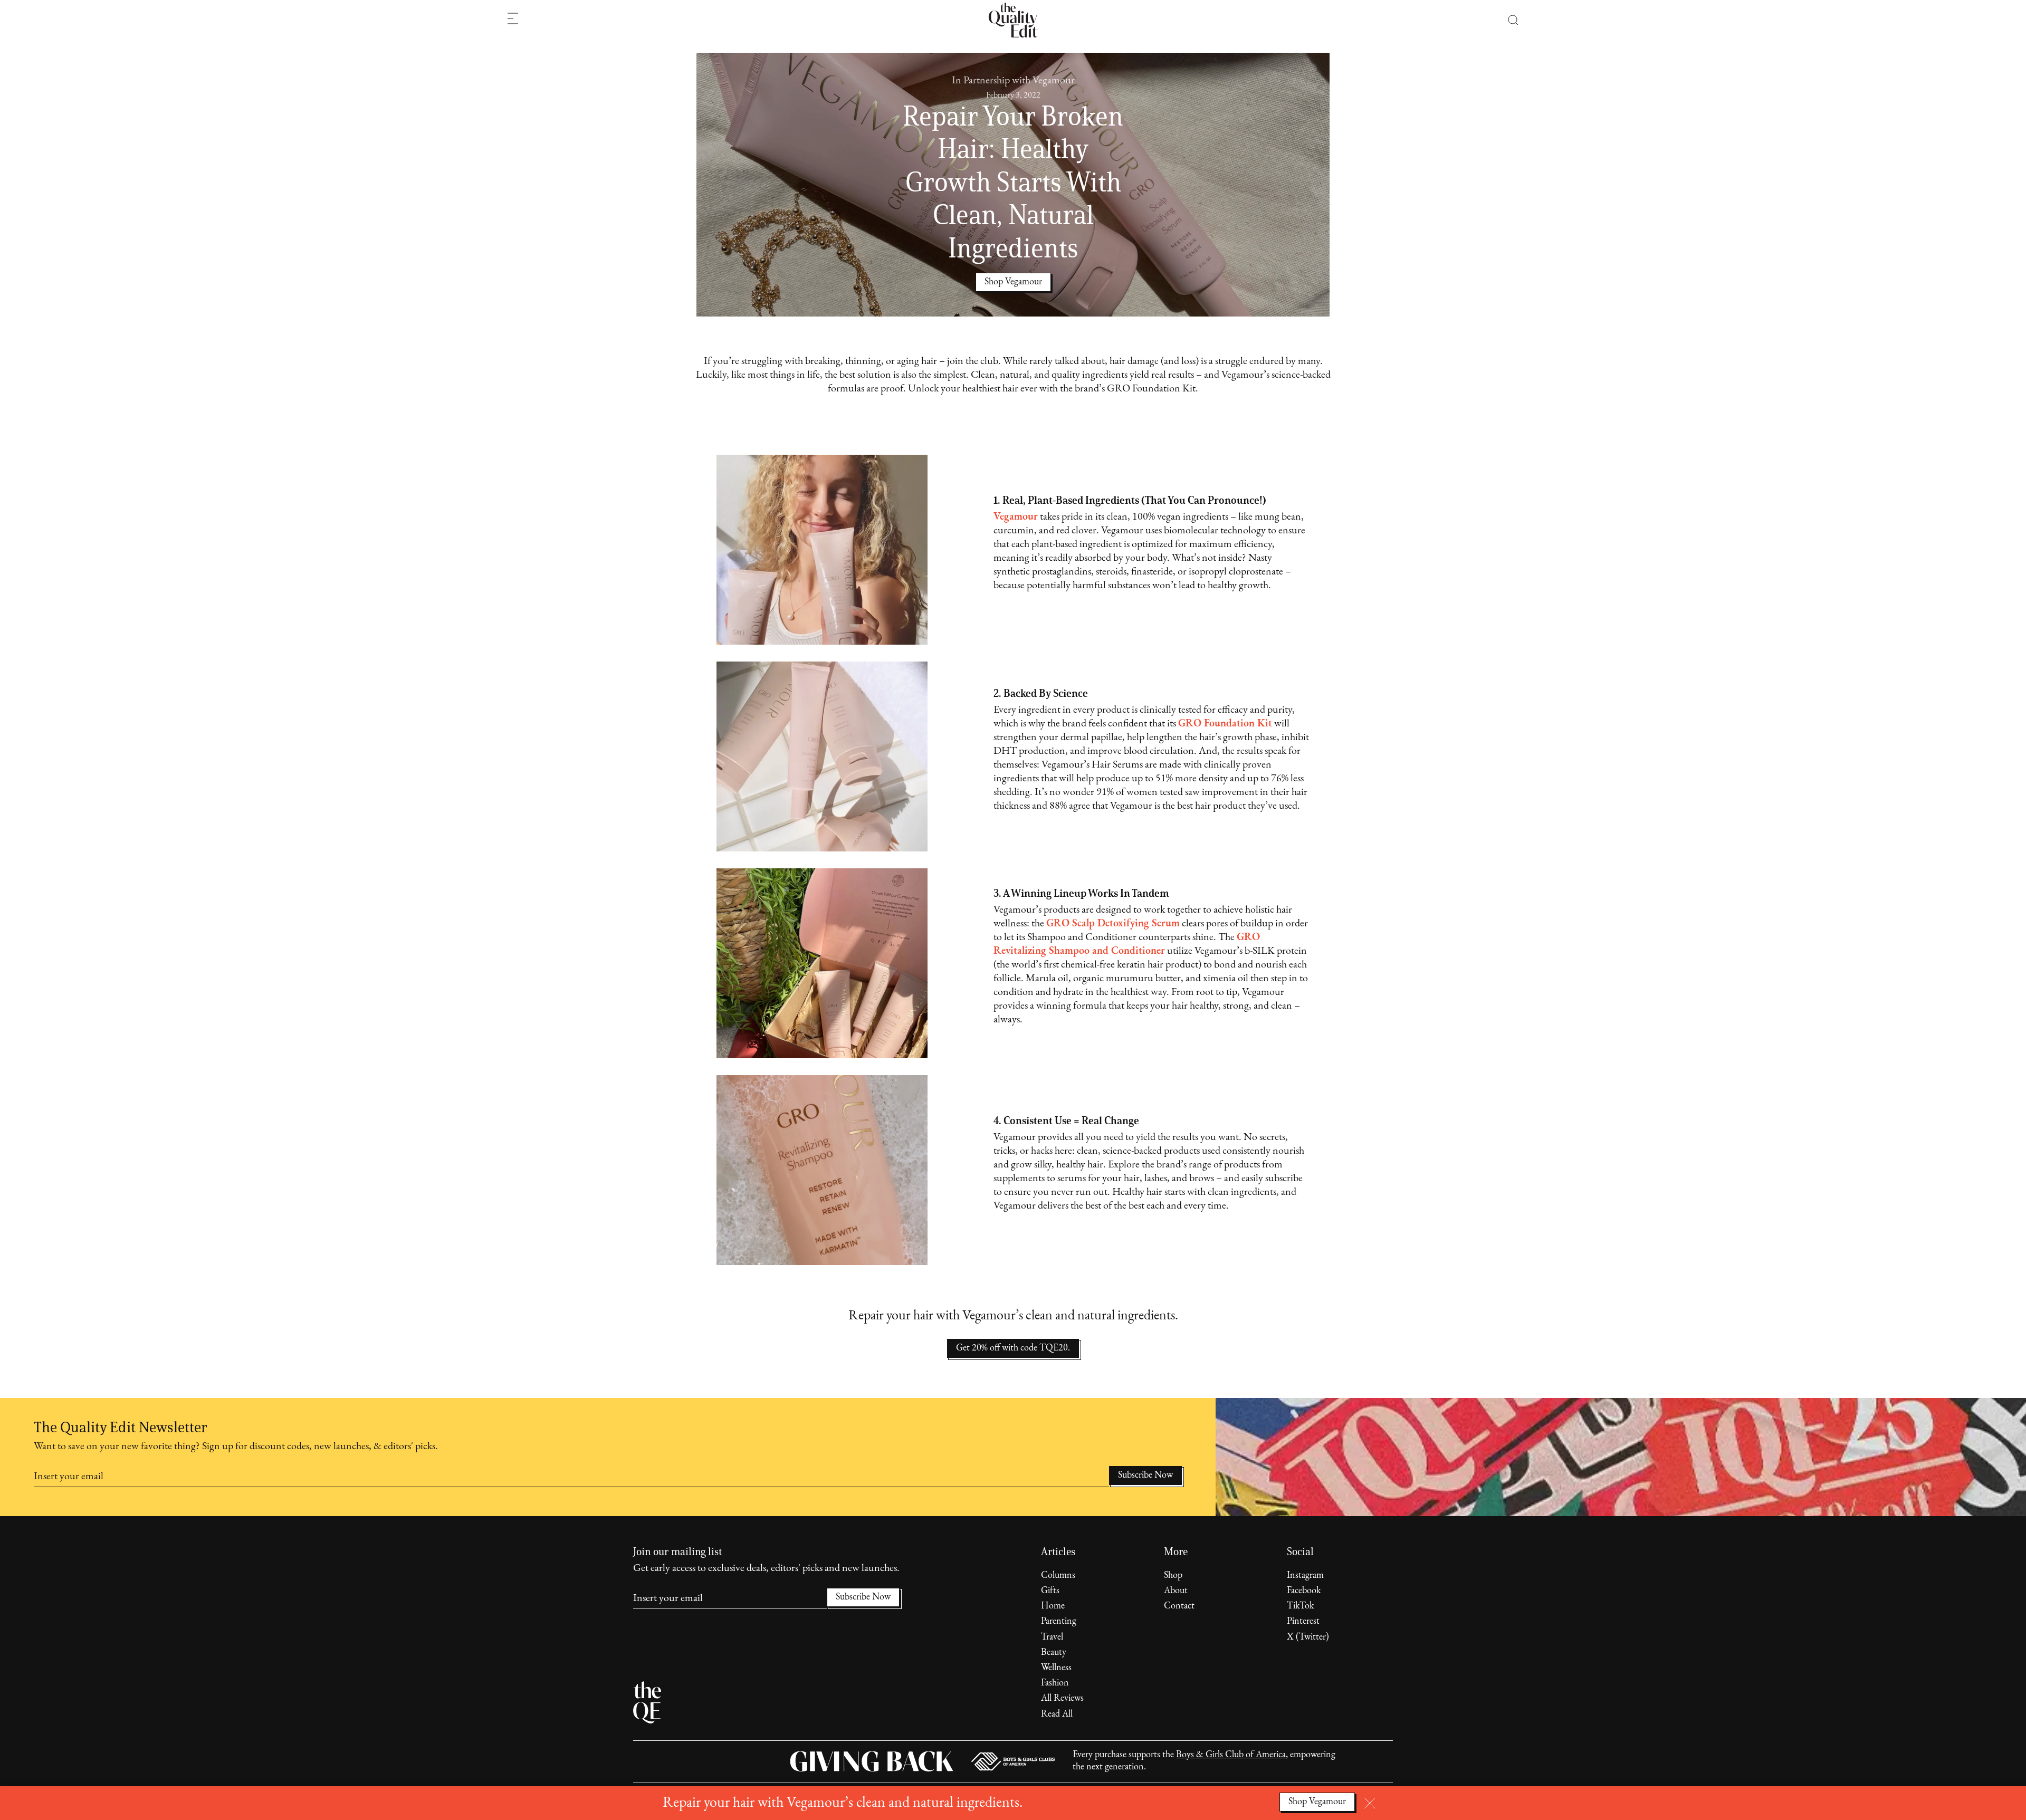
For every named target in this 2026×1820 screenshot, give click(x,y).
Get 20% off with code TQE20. (1013, 1348)
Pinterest (1303, 1622)
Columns (1058, 1576)
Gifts (1050, 1591)
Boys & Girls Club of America (1231, 1755)
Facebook (1304, 1591)
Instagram (1305, 1576)
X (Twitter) (1308, 1637)
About (1176, 1591)
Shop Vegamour (1317, 1802)
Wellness (1056, 1668)
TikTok (1300, 1606)
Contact (1179, 1606)
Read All (1057, 1714)
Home (1053, 1606)
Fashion (1055, 1683)
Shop (1173, 1576)
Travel (1052, 1637)
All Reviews (1062, 1699)
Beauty (1054, 1653)
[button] (1508, 20)
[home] (1013, 20)
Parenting (1059, 1622)
